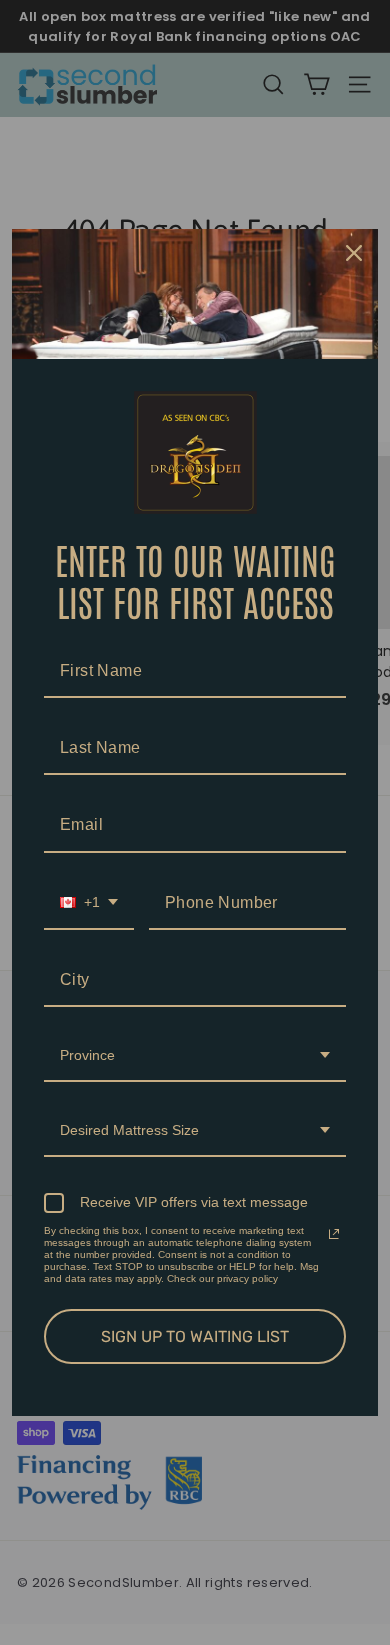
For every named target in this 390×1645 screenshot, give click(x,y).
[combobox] (89, 903)
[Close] (354, 253)
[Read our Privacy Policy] (334, 1234)
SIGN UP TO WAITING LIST (195, 1336)
